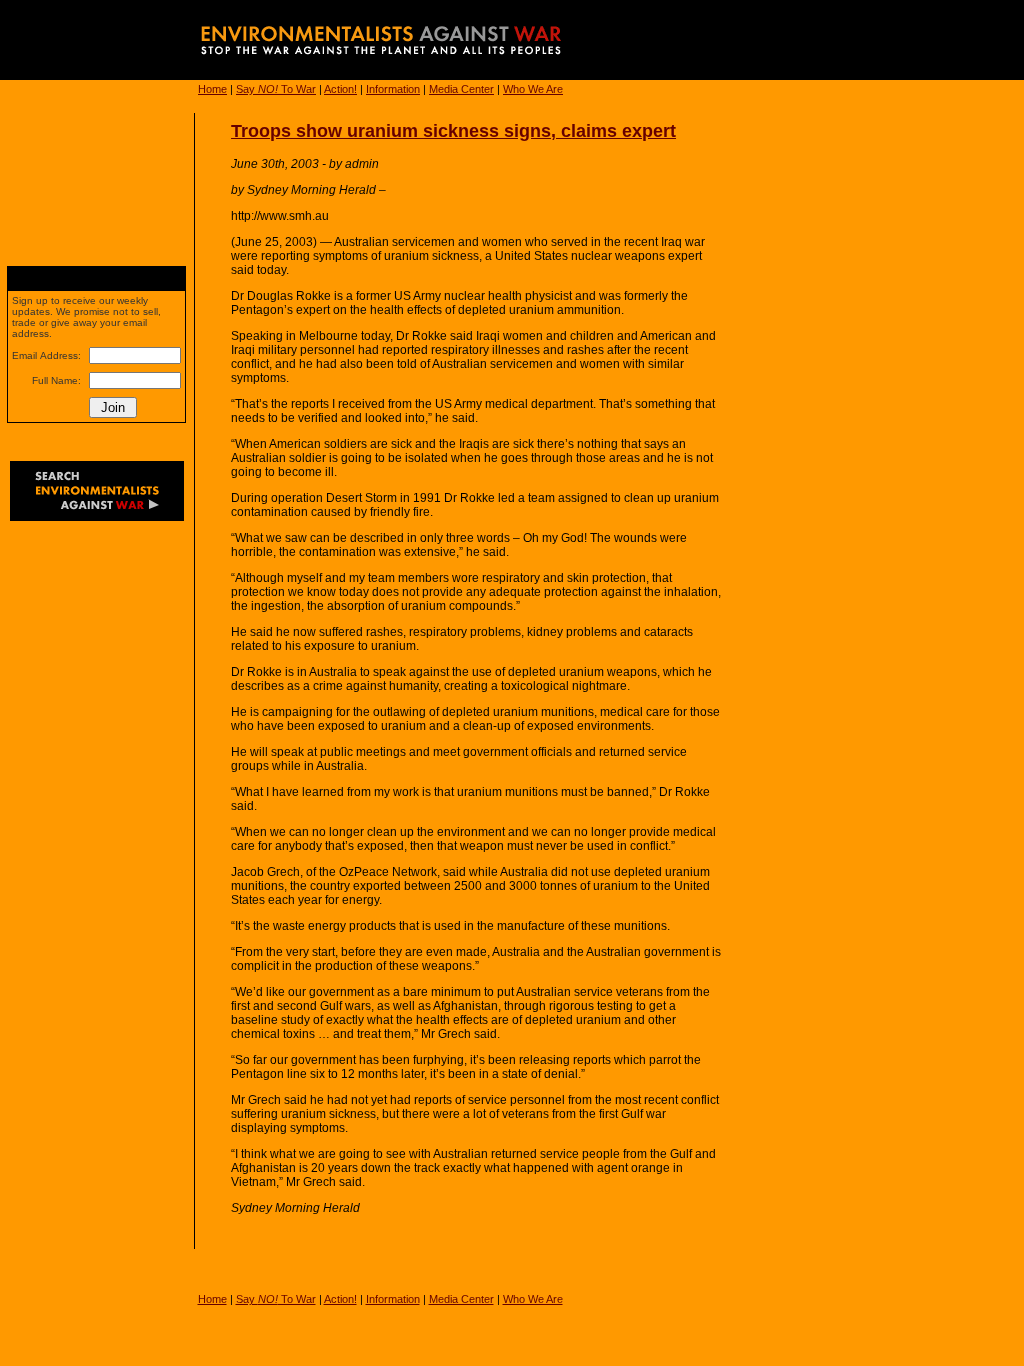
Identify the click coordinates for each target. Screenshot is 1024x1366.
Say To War (276, 89)
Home (212, 89)
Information (393, 89)
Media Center (461, 89)
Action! (340, 89)
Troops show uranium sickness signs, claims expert (453, 131)
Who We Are (533, 89)
